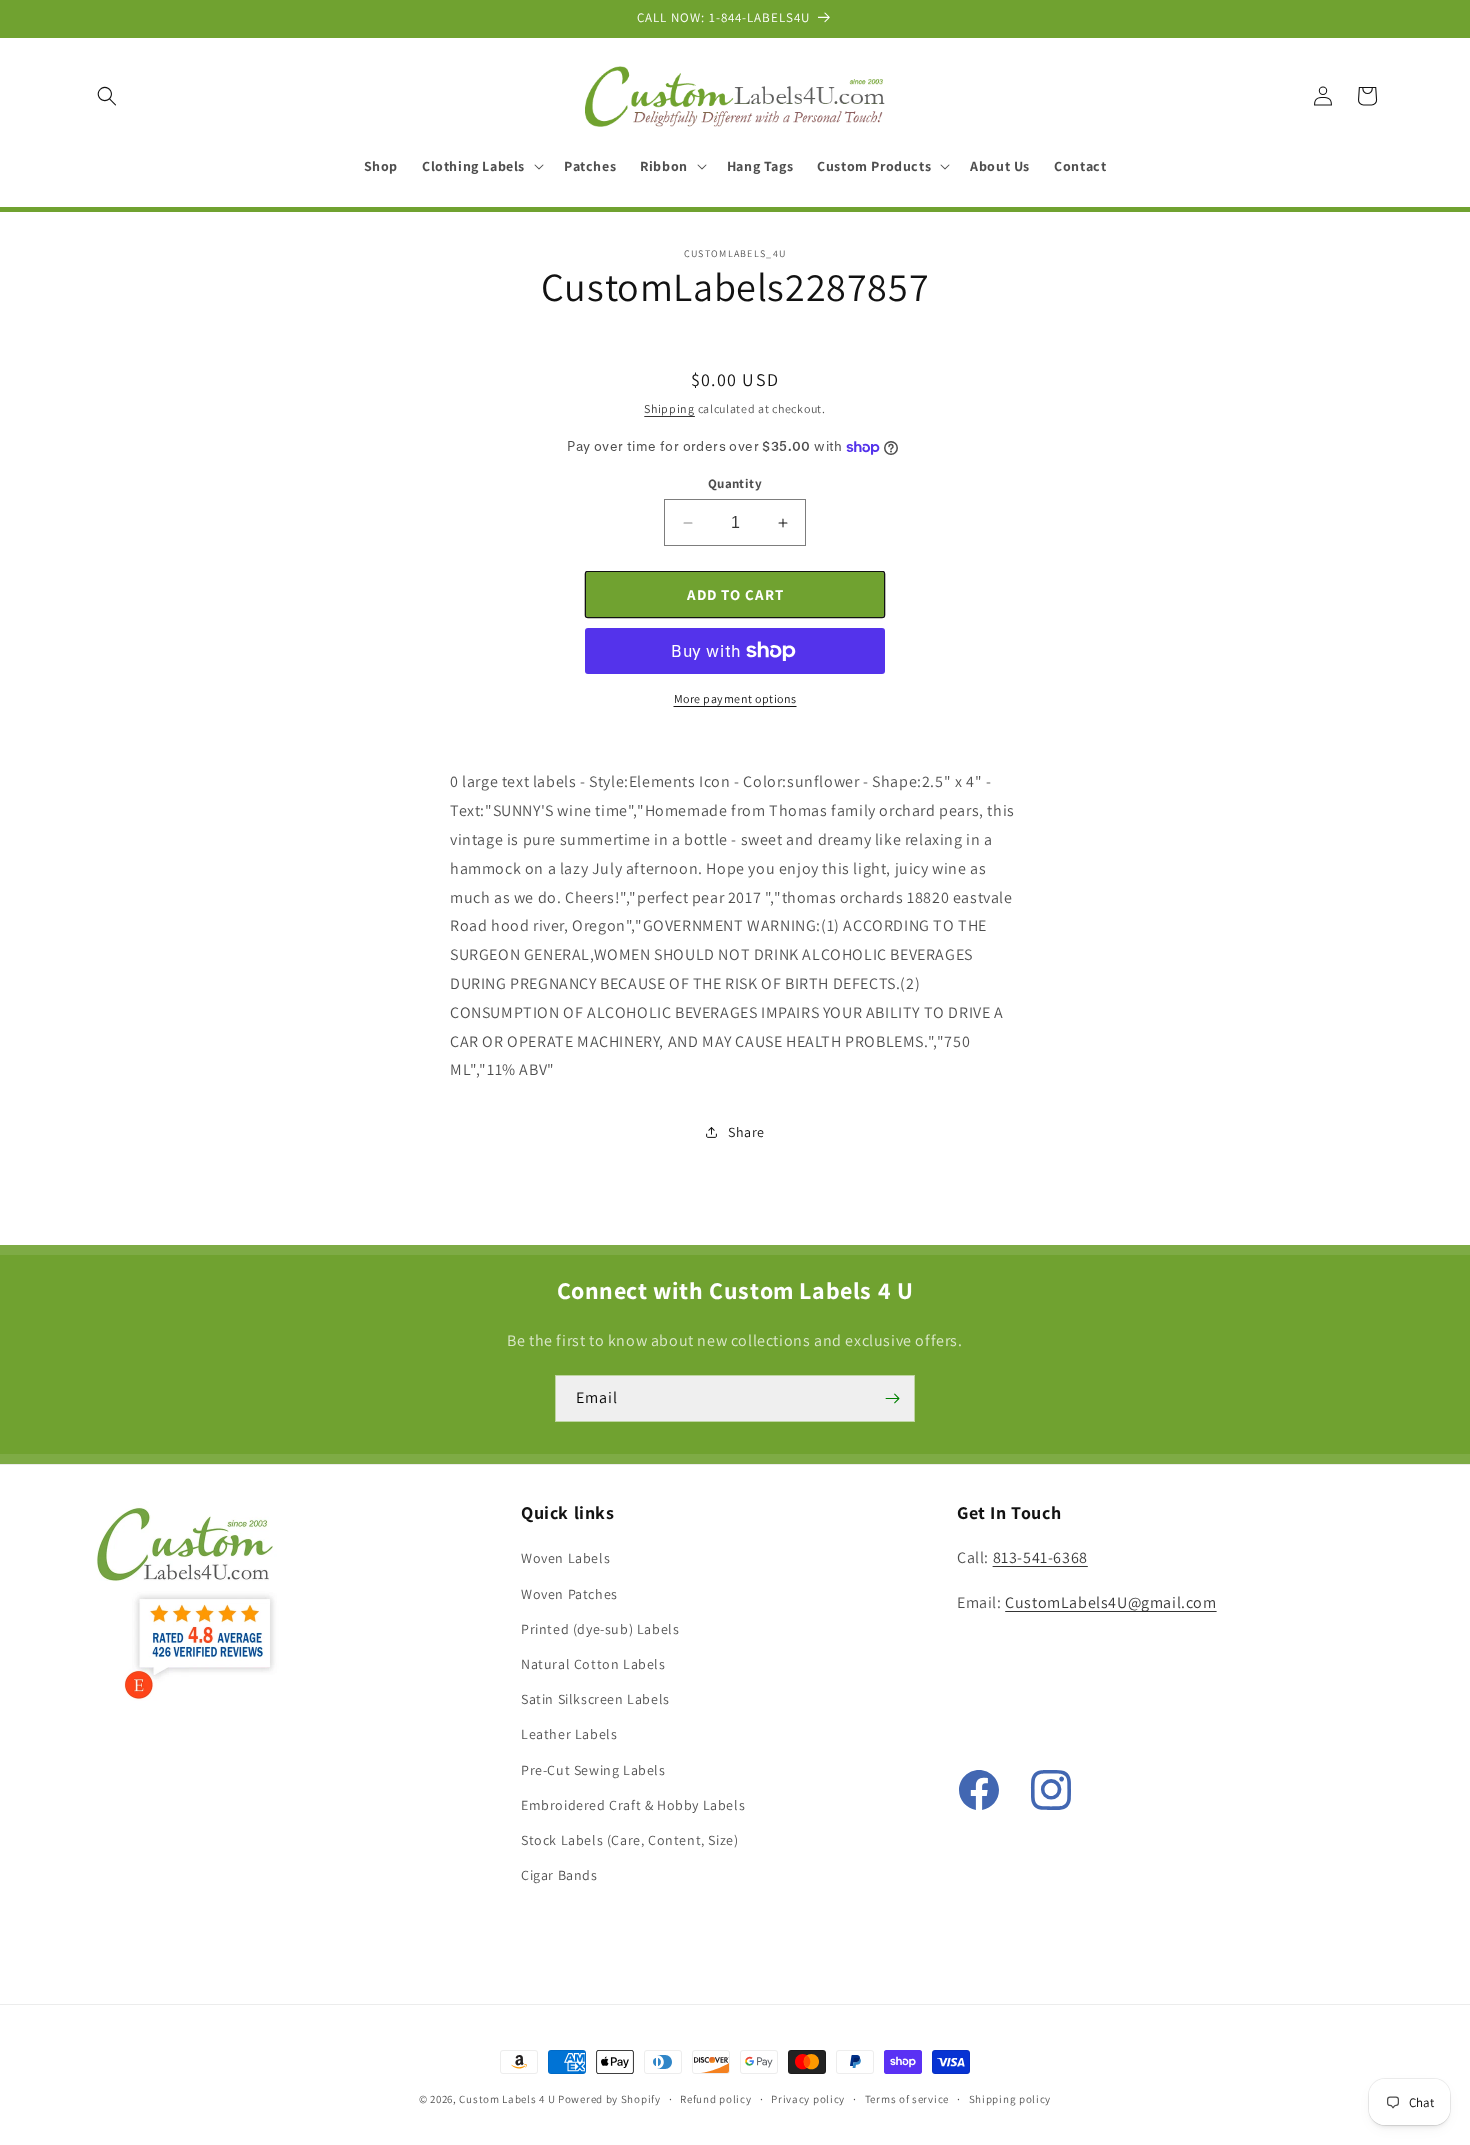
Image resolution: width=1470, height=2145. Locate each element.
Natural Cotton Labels (593, 1664)
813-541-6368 (1040, 1558)
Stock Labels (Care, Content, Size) (629, 1840)
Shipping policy (1010, 2098)
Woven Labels (565, 1559)
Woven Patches (569, 1594)
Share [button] (746, 1132)
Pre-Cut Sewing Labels (593, 1770)
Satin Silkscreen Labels (595, 1699)
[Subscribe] (892, 1398)
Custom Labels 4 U (507, 2099)
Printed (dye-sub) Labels (600, 1629)
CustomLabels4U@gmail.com (1110, 1603)
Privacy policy (808, 2098)
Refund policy (715, 2098)
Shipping (669, 408)
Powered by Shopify (609, 2099)
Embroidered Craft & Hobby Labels (633, 1805)
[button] (107, 96)
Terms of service (907, 2098)
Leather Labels (569, 1735)
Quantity (735, 483)
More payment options (735, 698)
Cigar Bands (559, 1875)
